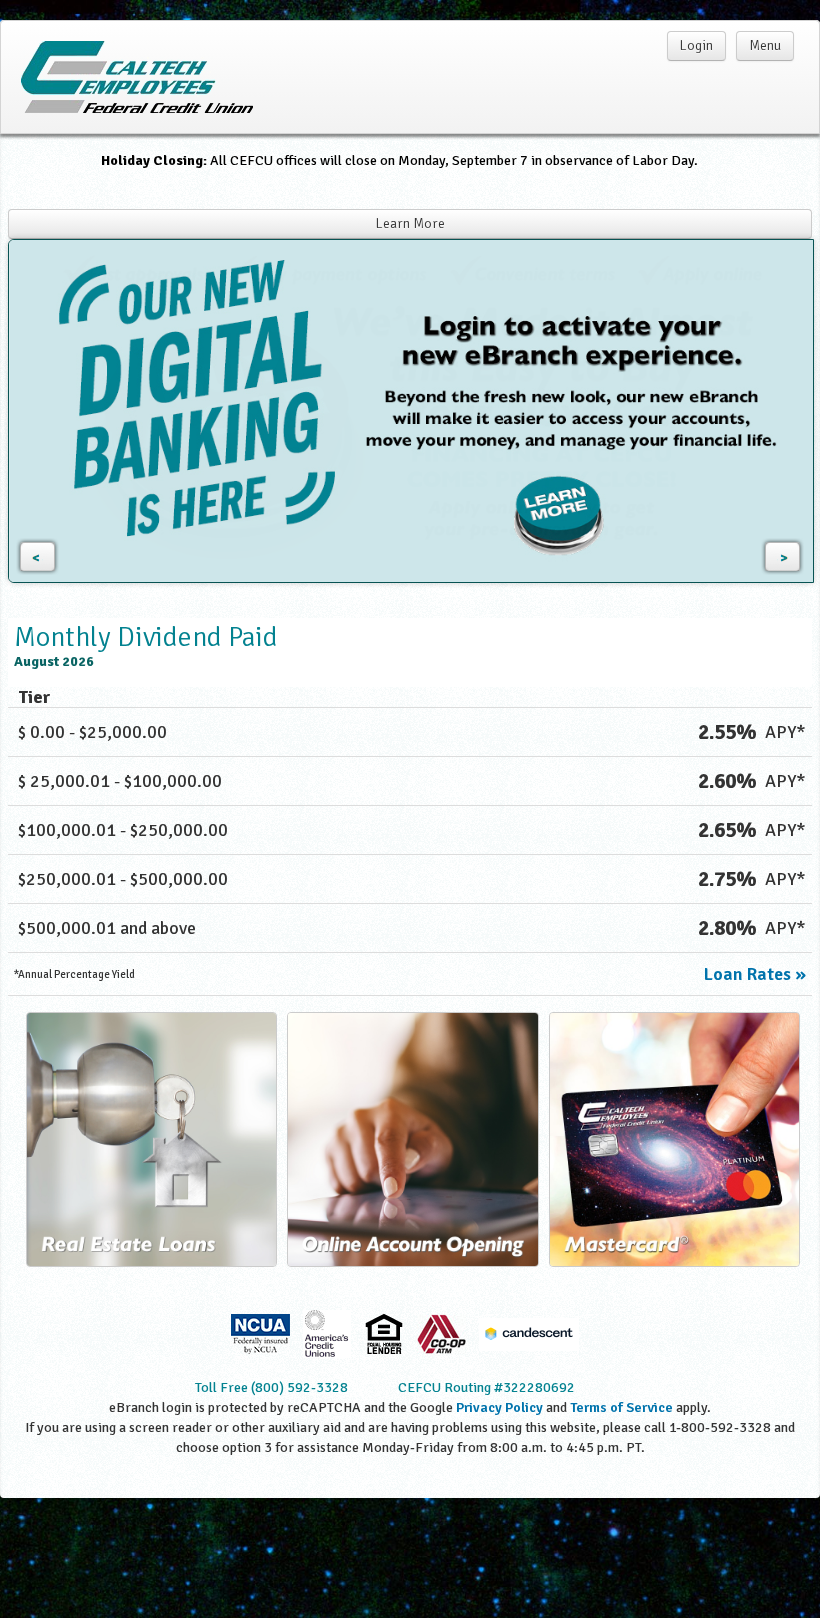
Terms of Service (621, 1407)
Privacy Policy (499, 1407)
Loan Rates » (755, 974)
